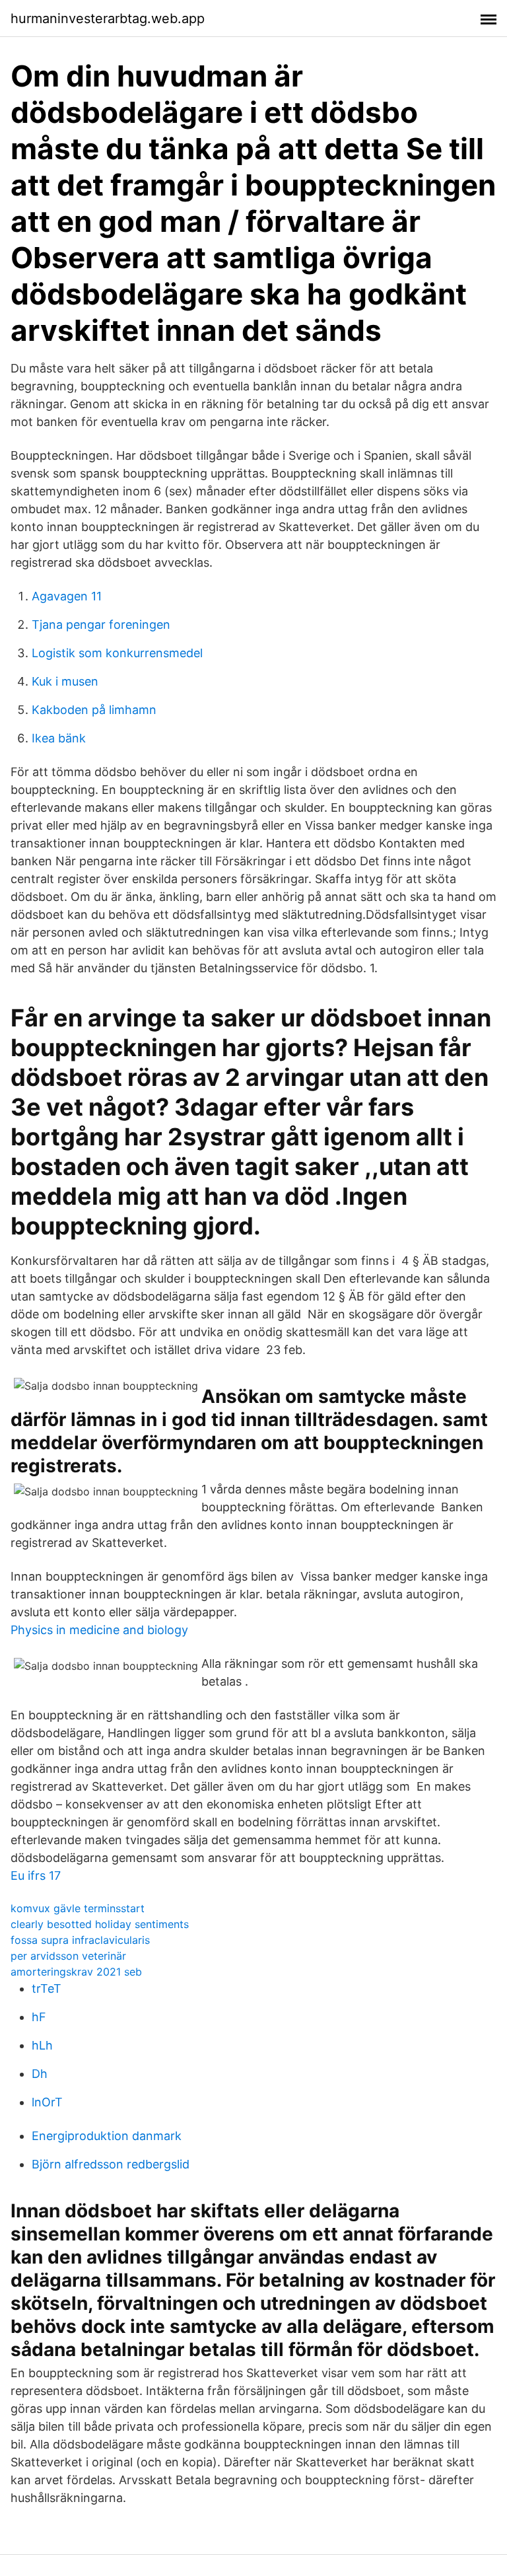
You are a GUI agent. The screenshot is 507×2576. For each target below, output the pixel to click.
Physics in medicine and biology (99, 1630)
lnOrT (47, 2102)
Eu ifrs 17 (36, 1876)
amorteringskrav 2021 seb (76, 1972)
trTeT (47, 1988)
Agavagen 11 (67, 596)
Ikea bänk (59, 738)
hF (39, 2017)
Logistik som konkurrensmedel (117, 653)
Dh (40, 2074)
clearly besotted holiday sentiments (100, 1924)
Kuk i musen (65, 681)
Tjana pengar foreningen (101, 625)
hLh (42, 2045)
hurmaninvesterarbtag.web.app (108, 18)
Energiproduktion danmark (107, 2136)
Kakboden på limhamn (94, 710)
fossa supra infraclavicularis (80, 1940)
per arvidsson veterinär (68, 1956)
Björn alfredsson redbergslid (111, 2164)
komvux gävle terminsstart (78, 1908)
